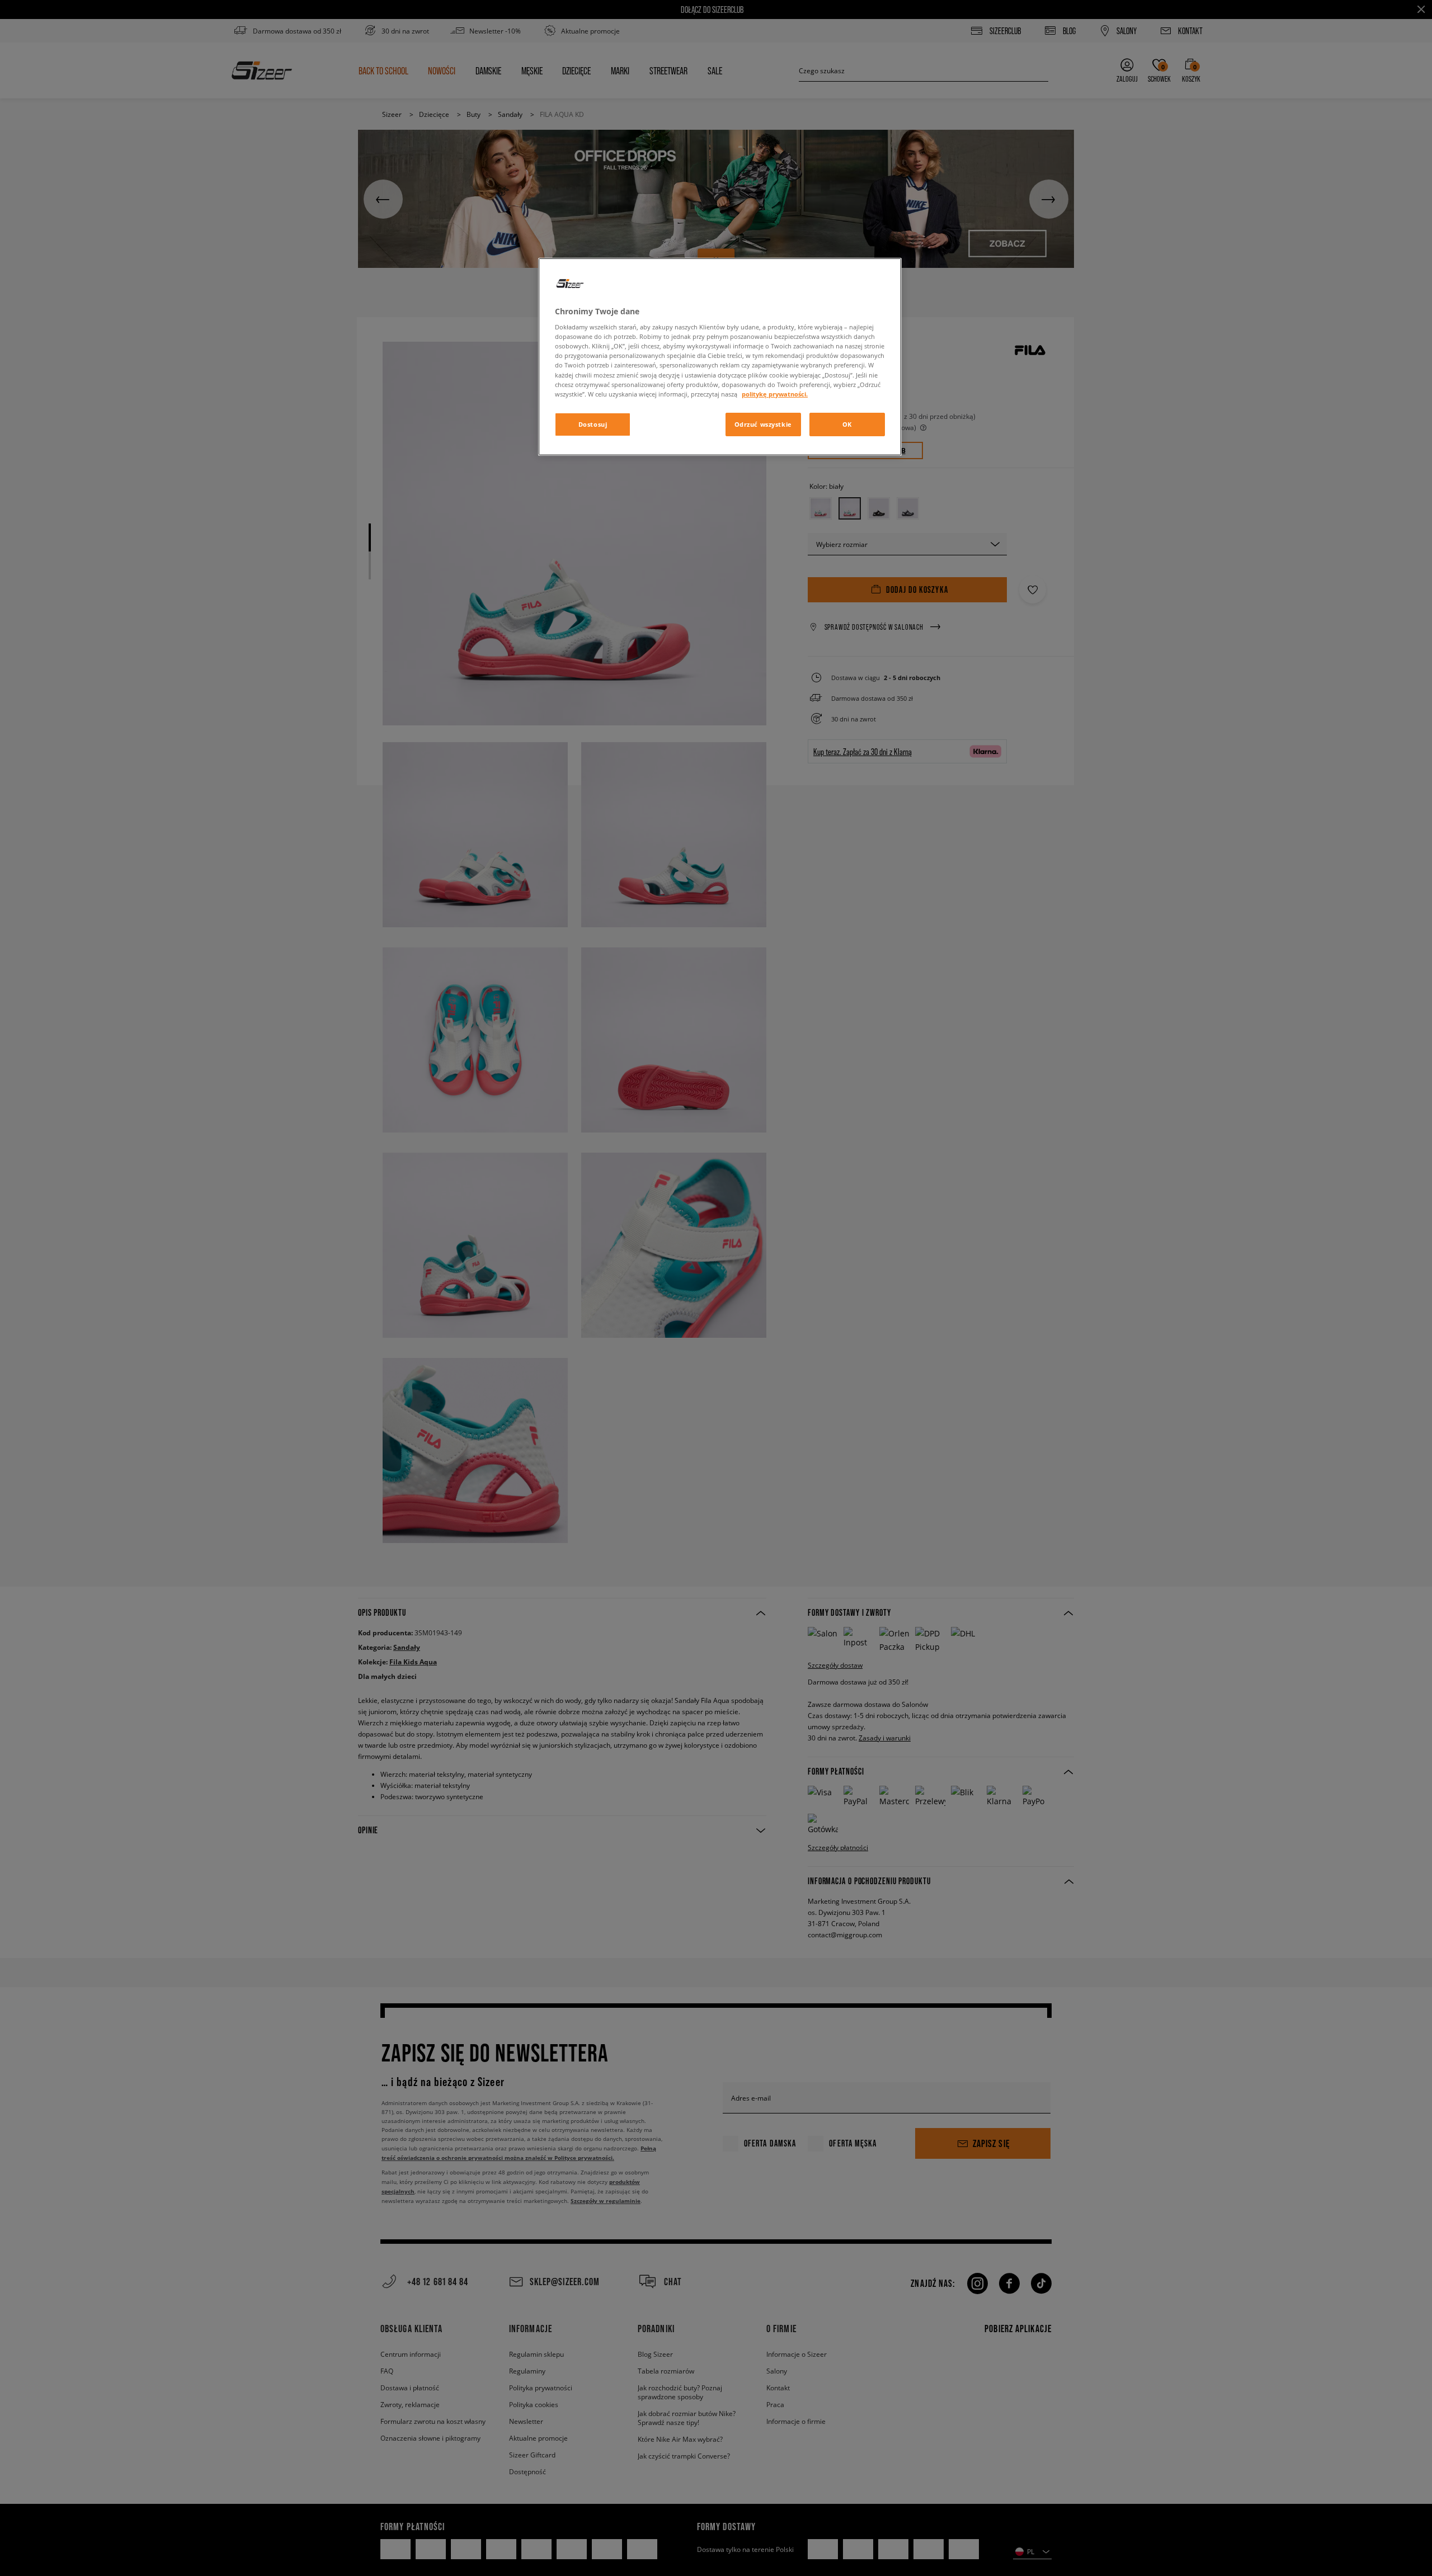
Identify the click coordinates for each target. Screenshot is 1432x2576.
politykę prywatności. (775, 394)
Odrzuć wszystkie (763, 424)
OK (847, 424)
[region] (720, 357)
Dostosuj (593, 424)
